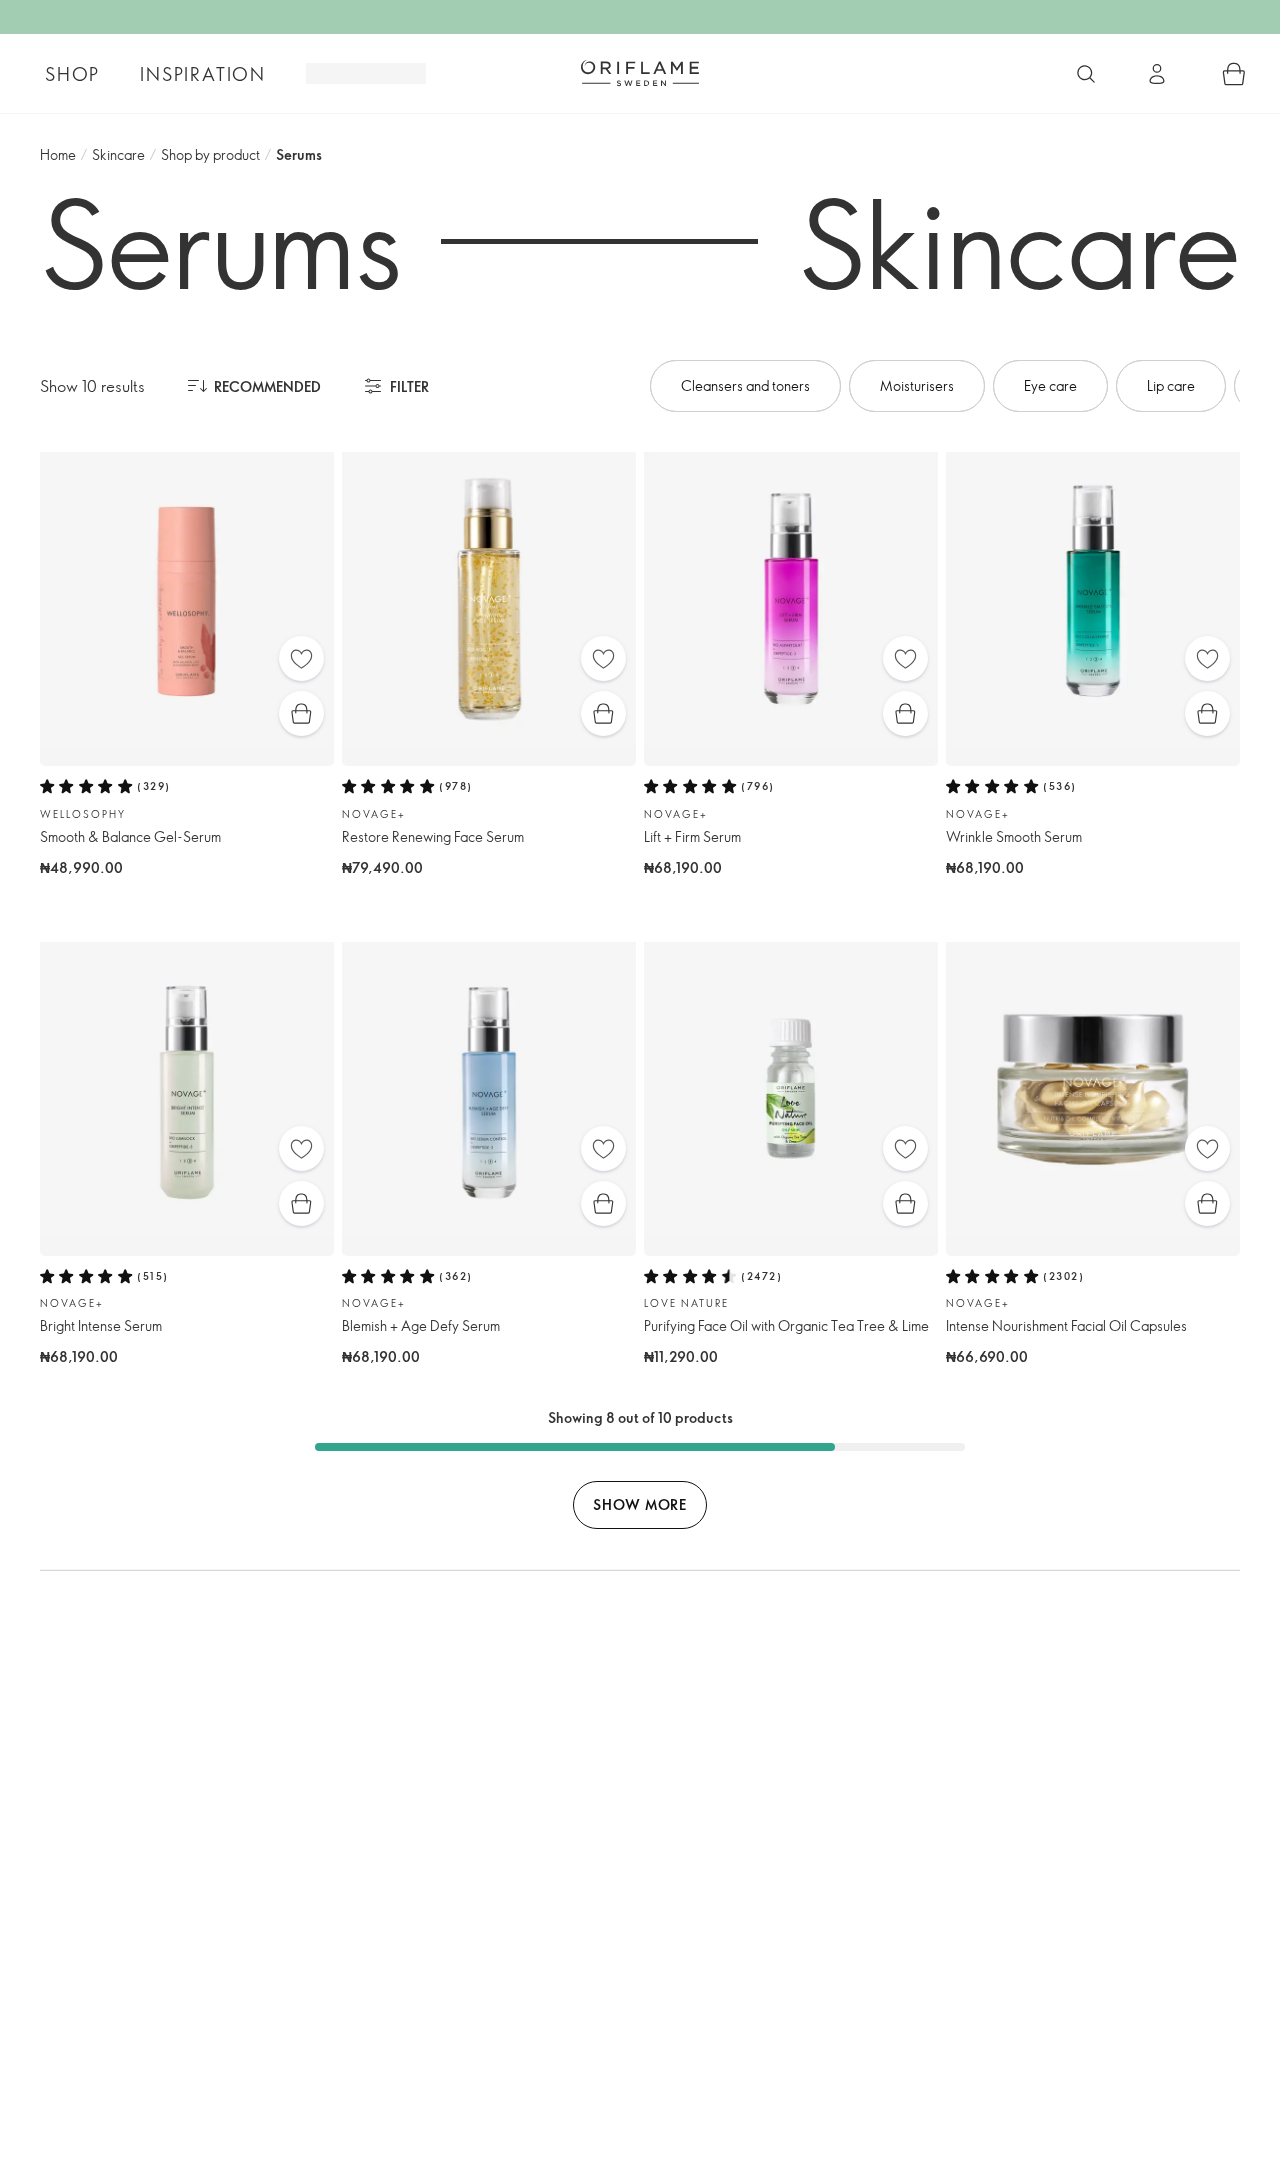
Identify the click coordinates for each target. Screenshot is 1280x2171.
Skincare (118, 154)
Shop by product (210, 154)
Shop (72, 74)
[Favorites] (301, 658)
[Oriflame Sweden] (640, 73)
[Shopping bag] (1234, 74)
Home (58, 154)
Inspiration (203, 74)
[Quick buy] (301, 713)
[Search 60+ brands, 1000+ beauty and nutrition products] (1086, 74)
